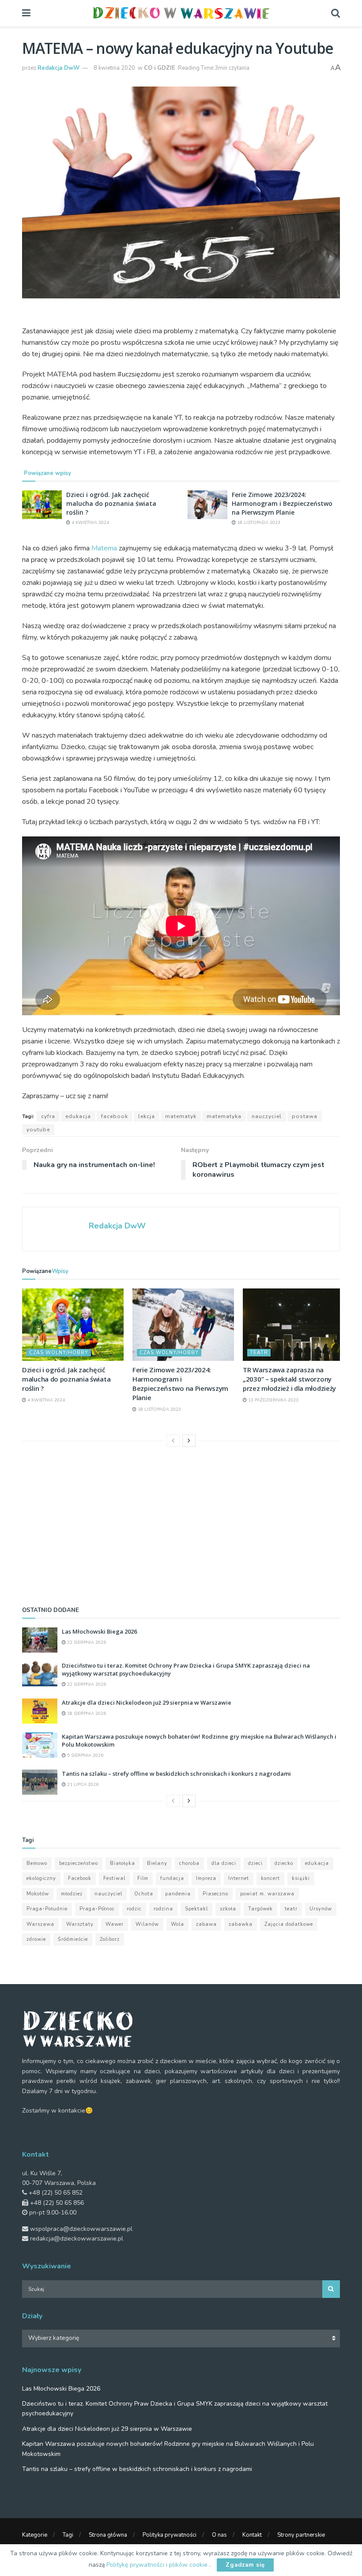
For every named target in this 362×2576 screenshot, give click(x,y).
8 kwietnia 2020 (114, 68)
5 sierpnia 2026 (85, 1755)
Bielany (157, 1863)
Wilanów (147, 1924)
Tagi (68, 2535)
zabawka (241, 1924)
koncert (270, 1878)
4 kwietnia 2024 (90, 523)
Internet (239, 1878)
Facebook (115, 1116)
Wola (177, 1924)
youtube (38, 1130)
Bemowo (37, 1863)
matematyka (224, 1116)
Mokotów (38, 1894)
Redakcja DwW (58, 68)
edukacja (78, 1116)
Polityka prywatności (170, 2535)
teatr (291, 1909)
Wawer (115, 1924)
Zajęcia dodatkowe (289, 1924)
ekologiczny (41, 1878)
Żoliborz (110, 1939)
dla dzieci (224, 1863)
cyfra (48, 1116)
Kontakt (252, 2535)
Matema (104, 548)
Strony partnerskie (301, 2535)
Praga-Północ (97, 1909)
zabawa (206, 1924)
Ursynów (321, 1909)
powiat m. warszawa (267, 1894)
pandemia (178, 1894)
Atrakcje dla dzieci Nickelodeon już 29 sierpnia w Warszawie (147, 1702)
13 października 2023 (273, 1400)
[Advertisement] (181, 1524)
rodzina (163, 1909)
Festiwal (114, 1878)
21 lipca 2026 (82, 1785)
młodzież (72, 1894)
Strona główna (108, 2535)
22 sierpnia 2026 (86, 1642)
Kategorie (35, 2535)
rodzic (134, 1909)
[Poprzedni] (173, 1441)
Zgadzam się (245, 2565)
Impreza (206, 1878)
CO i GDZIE (160, 68)
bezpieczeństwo (79, 1863)
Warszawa (40, 1924)
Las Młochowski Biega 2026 (99, 1631)
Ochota (144, 1894)
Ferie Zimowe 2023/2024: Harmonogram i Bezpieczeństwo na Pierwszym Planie (282, 503)
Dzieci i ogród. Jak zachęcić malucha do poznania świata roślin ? (111, 503)
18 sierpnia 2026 (86, 1714)
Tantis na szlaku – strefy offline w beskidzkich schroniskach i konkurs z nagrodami (176, 1774)
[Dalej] (189, 1441)
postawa (305, 1116)
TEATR (259, 1353)
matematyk (181, 1116)
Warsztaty (80, 1924)
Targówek (260, 1909)
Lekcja (147, 1116)
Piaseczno (215, 1894)
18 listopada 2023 (258, 523)
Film (143, 1878)
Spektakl (196, 1909)
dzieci (255, 1863)
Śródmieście (73, 1939)
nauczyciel (267, 1116)
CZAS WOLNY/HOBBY (59, 1353)
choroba (189, 1863)
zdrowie (36, 1939)
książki (301, 1878)
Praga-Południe (47, 1909)
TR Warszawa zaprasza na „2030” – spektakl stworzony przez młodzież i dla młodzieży (289, 1379)
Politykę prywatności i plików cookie (158, 2565)
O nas (219, 2535)
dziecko (284, 1863)
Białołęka (123, 1863)
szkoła (228, 1909)
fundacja (172, 1878)
